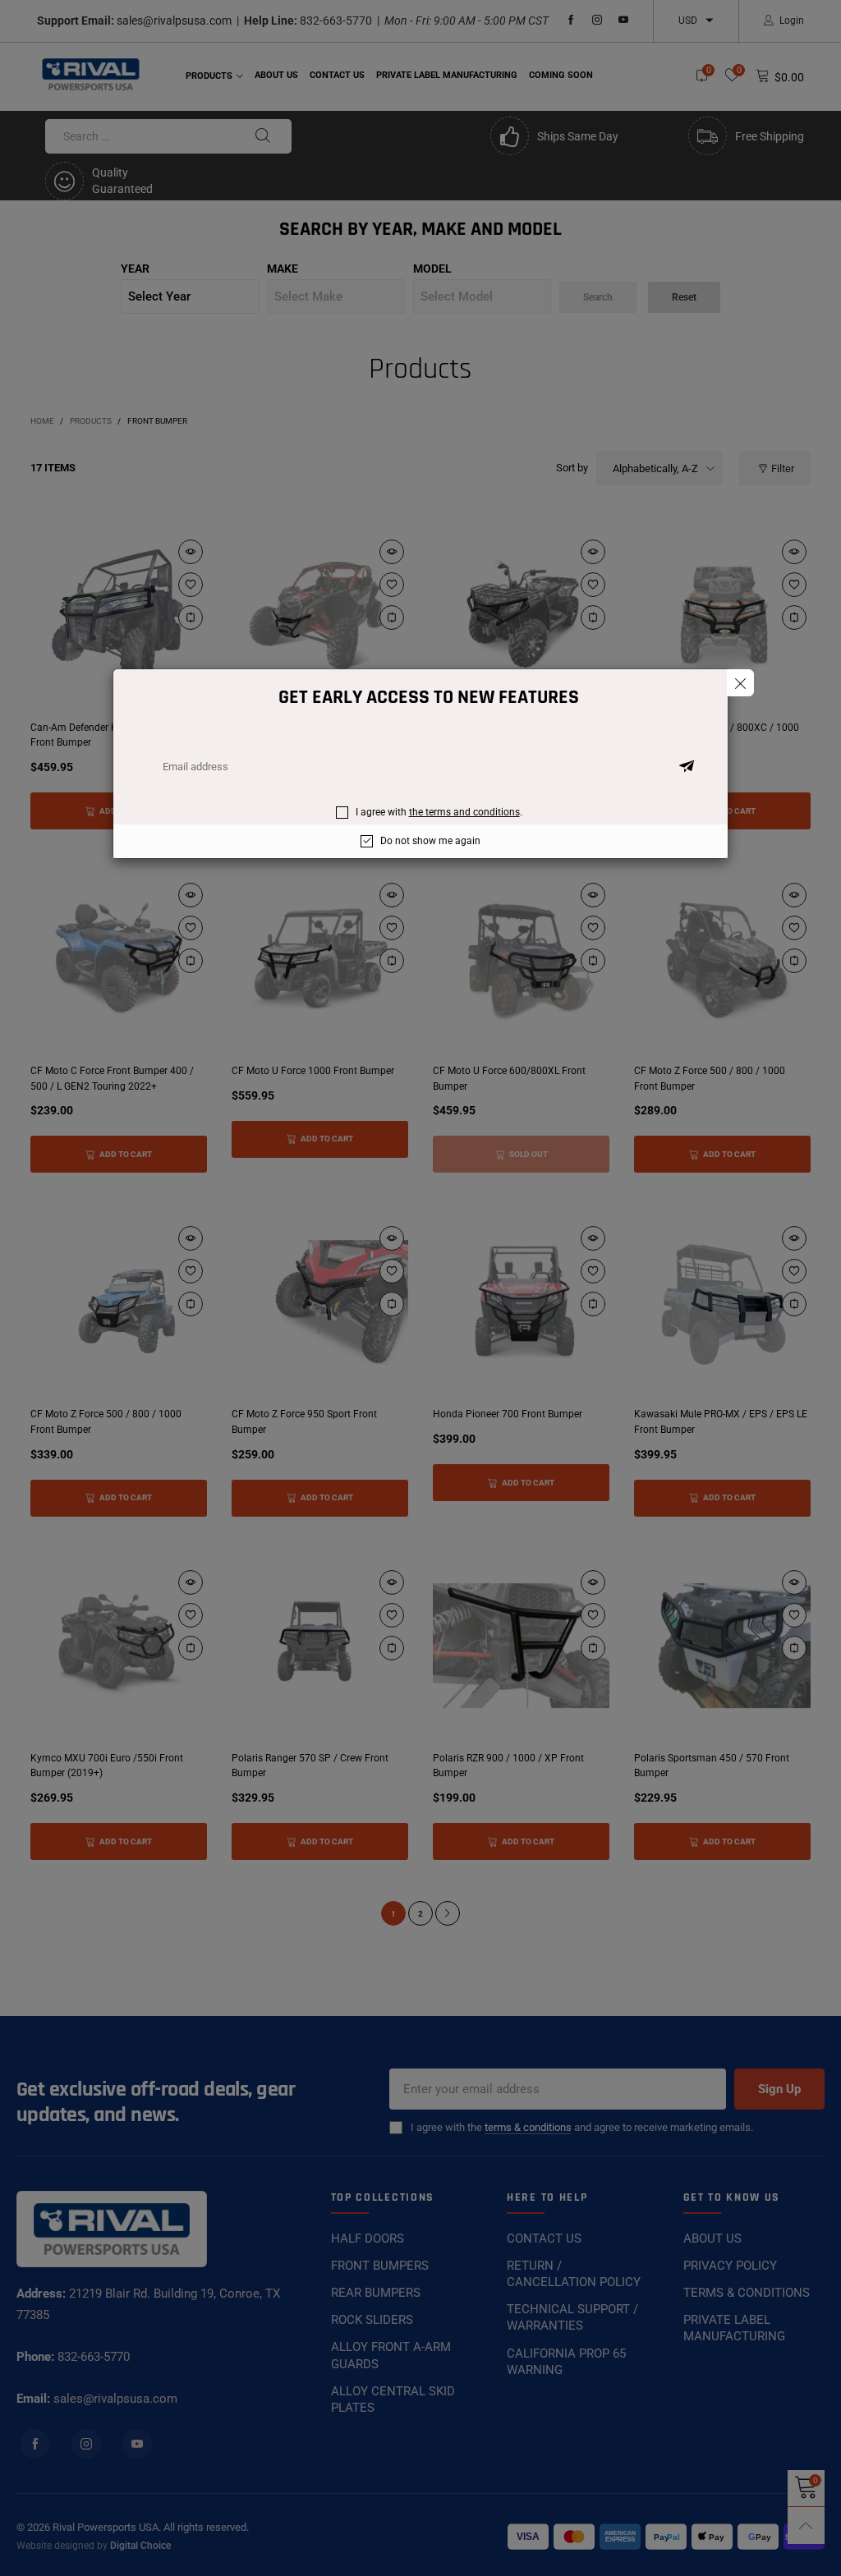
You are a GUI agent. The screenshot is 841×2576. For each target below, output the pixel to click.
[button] (687, 767)
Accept (746, 2544)
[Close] (740, 683)
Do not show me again (430, 841)
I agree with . (439, 812)
